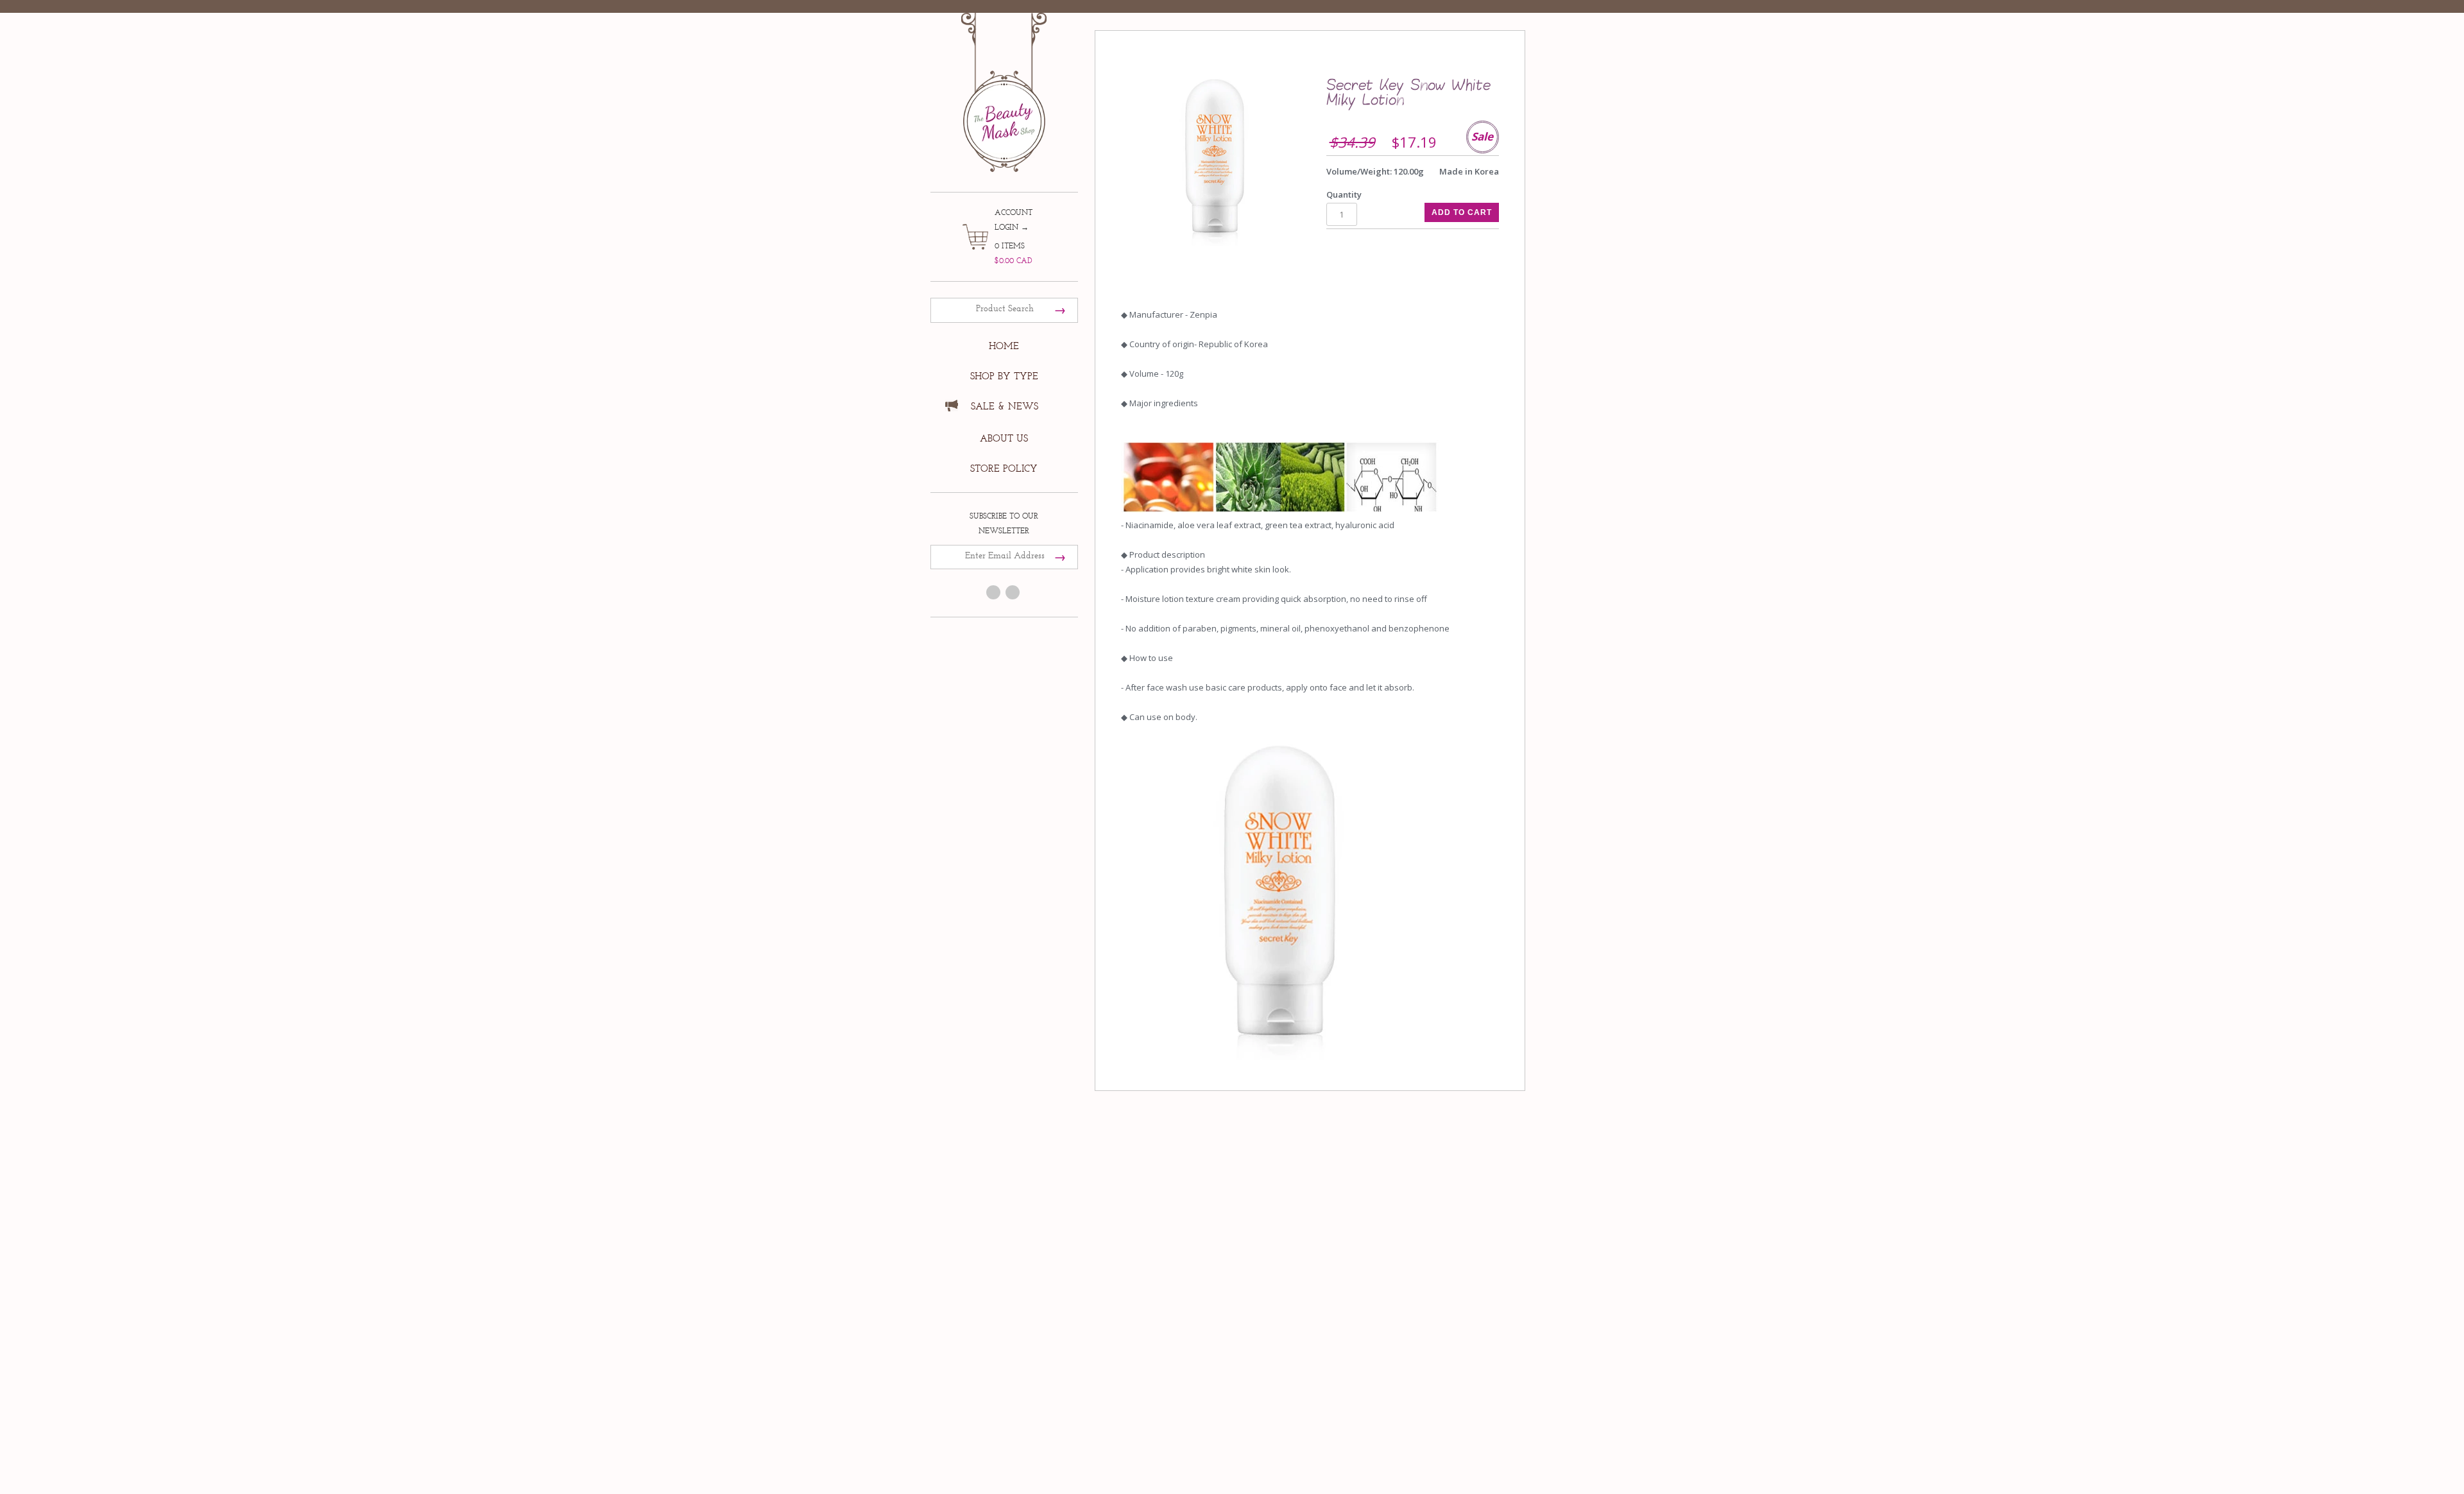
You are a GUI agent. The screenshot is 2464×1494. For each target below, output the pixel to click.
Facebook (993, 592)
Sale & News (1005, 407)
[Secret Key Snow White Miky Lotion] (1215, 161)
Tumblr (1013, 592)
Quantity (1344, 194)
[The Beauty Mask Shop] (1004, 83)
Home (1004, 346)
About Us (1004, 439)
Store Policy (1004, 469)
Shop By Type (1004, 376)
